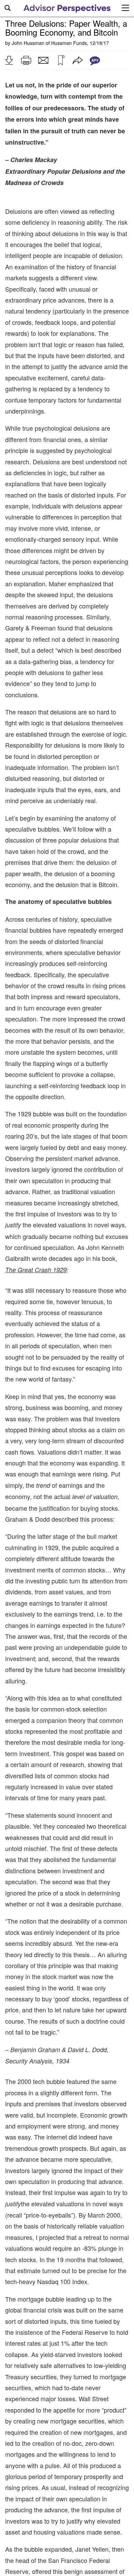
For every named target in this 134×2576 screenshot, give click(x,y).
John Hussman (28, 43)
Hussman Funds (69, 43)
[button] (9, 60)
